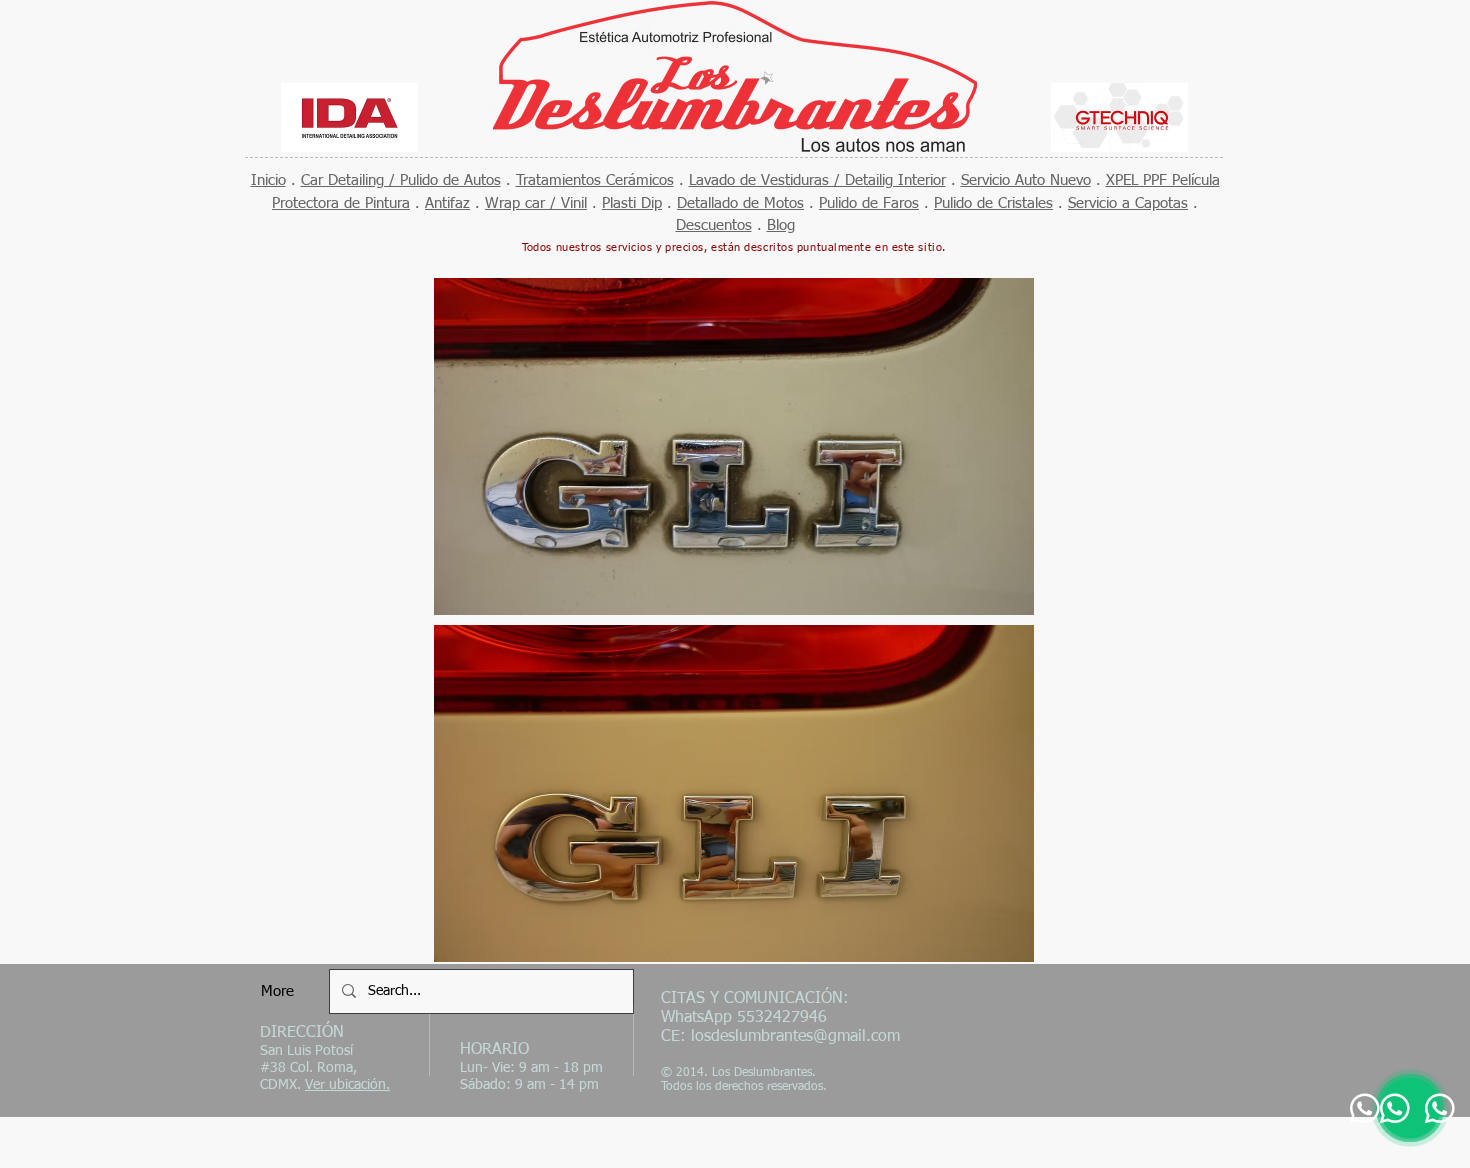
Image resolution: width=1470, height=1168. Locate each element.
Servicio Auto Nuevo (1026, 180)
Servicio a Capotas (1128, 203)
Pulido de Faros (869, 203)
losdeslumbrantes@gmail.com (795, 1037)
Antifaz (447, 203)
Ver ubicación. (347, 1085)
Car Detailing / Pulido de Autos (401, 180)
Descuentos (714, 225)
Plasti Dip (632, 203)
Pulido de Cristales (993, 203)
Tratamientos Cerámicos (595, 180)
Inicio (268, 180)
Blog (781, 225)
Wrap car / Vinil (536, 203)
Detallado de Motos (740, 203)
